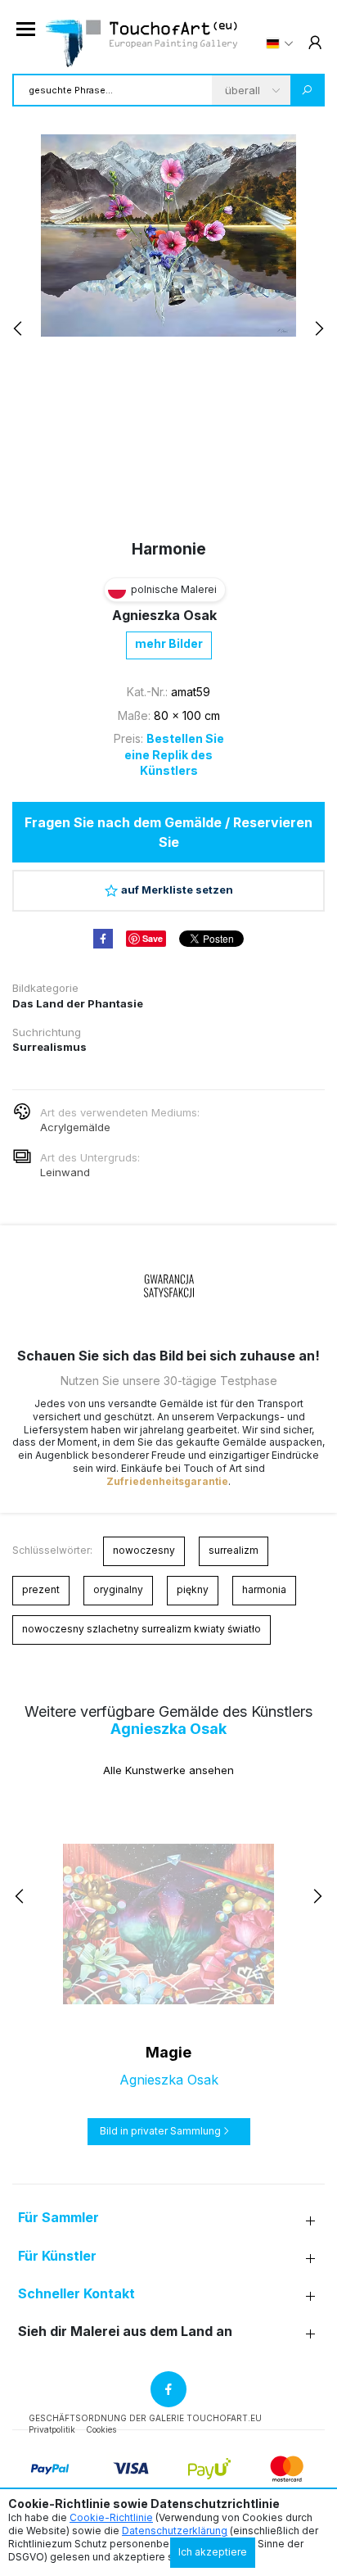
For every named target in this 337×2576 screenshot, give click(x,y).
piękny (193, 1589)
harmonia (264, 1589)
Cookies (101, 2429)
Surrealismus (49, 1047)
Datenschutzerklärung (175, 2531)
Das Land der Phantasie (78, 1003)
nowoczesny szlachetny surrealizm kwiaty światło (142, 1629)
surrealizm (234, 1550)
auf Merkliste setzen (177, 890)
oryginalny (118, 1589)
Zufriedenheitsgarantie (167, 1481)
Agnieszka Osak (164, 615)
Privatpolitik (52, 2429)
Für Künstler (57, 2256)
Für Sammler (58, 2218)
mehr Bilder (169, 643)
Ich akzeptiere (213, 2552)
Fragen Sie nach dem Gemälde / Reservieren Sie (168, 832)
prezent (41, 1589)
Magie (168, 2052)
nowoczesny (144, 1550)
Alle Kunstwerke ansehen (168, 1770)
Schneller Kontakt (76, 2294)
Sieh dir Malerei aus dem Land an (125, 2332)
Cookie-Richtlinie (111, 2517)
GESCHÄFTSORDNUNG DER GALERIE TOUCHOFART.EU (145, 2418)
